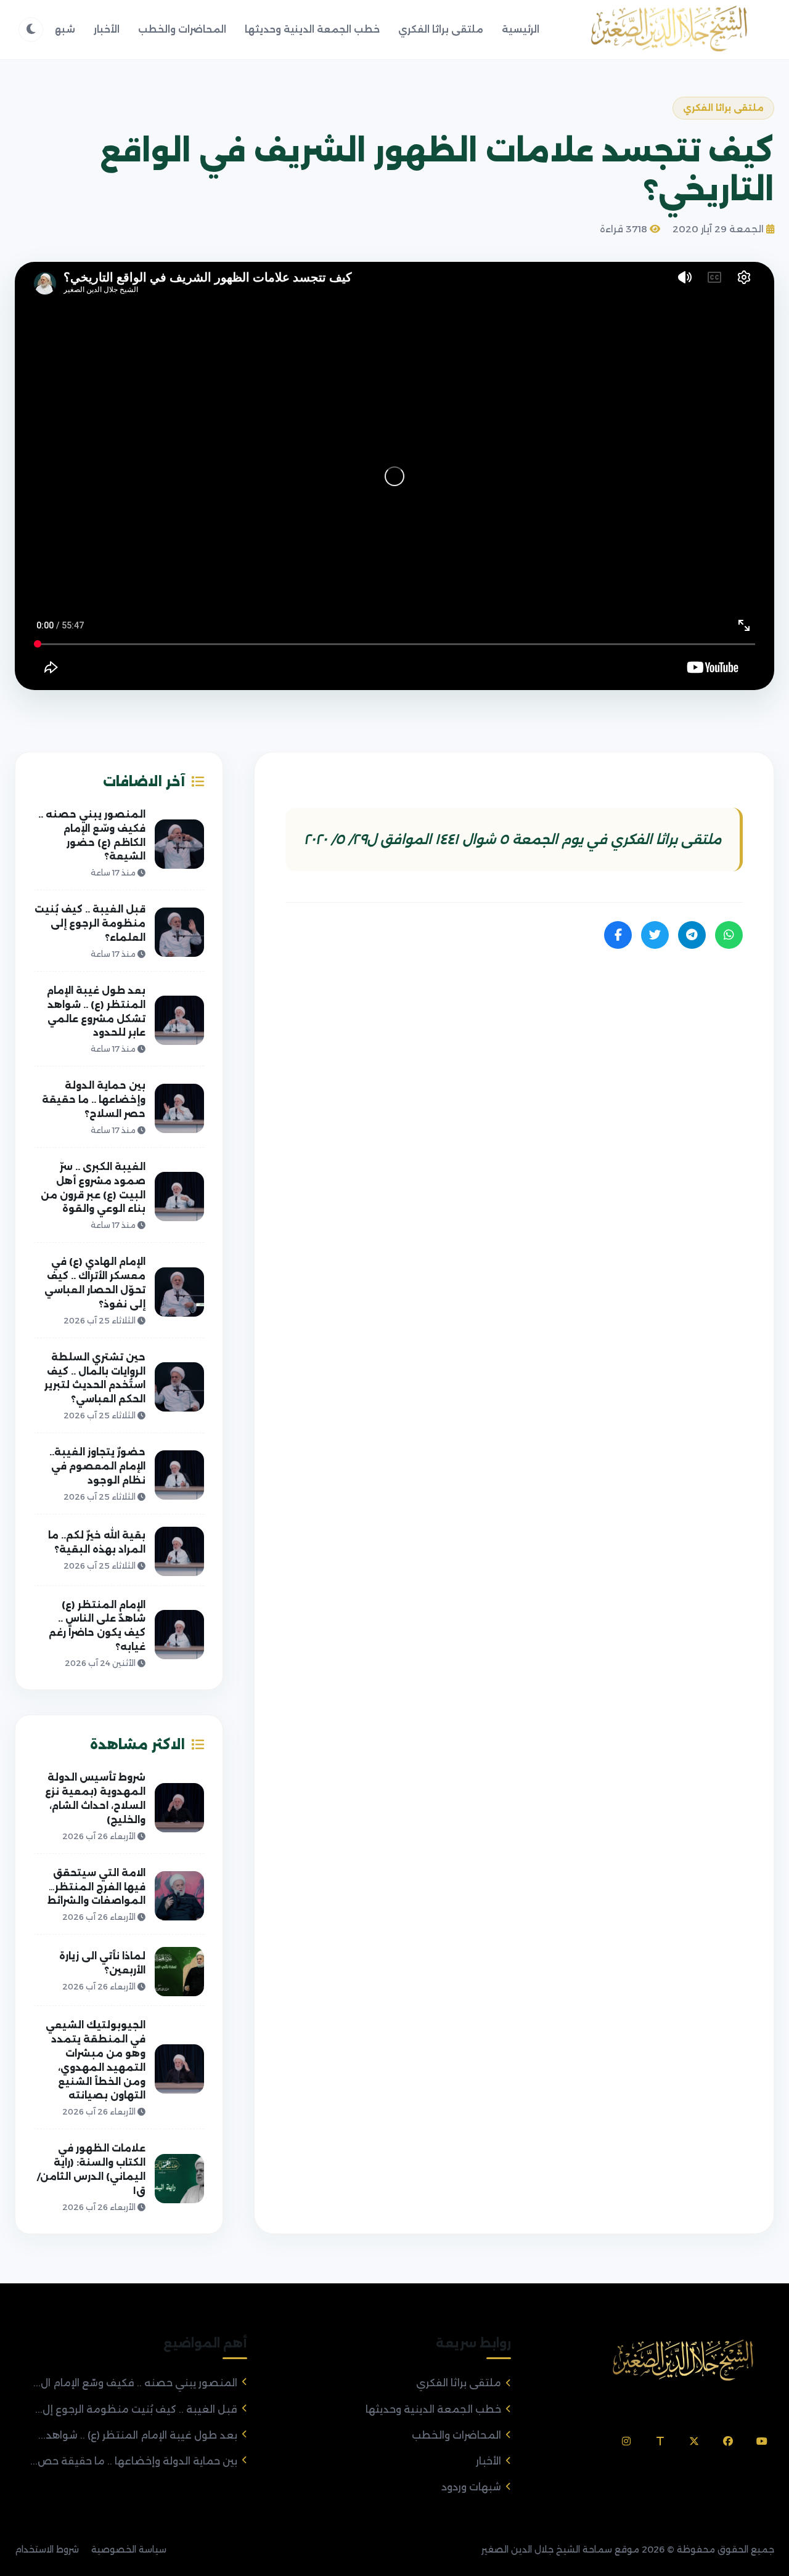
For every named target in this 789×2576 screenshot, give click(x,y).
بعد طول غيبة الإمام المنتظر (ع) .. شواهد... (138, 2435)
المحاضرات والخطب (182, 29)
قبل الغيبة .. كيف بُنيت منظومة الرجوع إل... (136, 2409)
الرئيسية (521, 29)
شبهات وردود (471, 2487)
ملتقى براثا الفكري (441, 29)
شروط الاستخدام (47, 2550)
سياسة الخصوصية (129, 2550)
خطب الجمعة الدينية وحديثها (312, 29)
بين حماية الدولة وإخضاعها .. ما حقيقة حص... (134, 2461)
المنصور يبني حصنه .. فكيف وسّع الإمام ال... (135, 2383)
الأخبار (107, 29)
